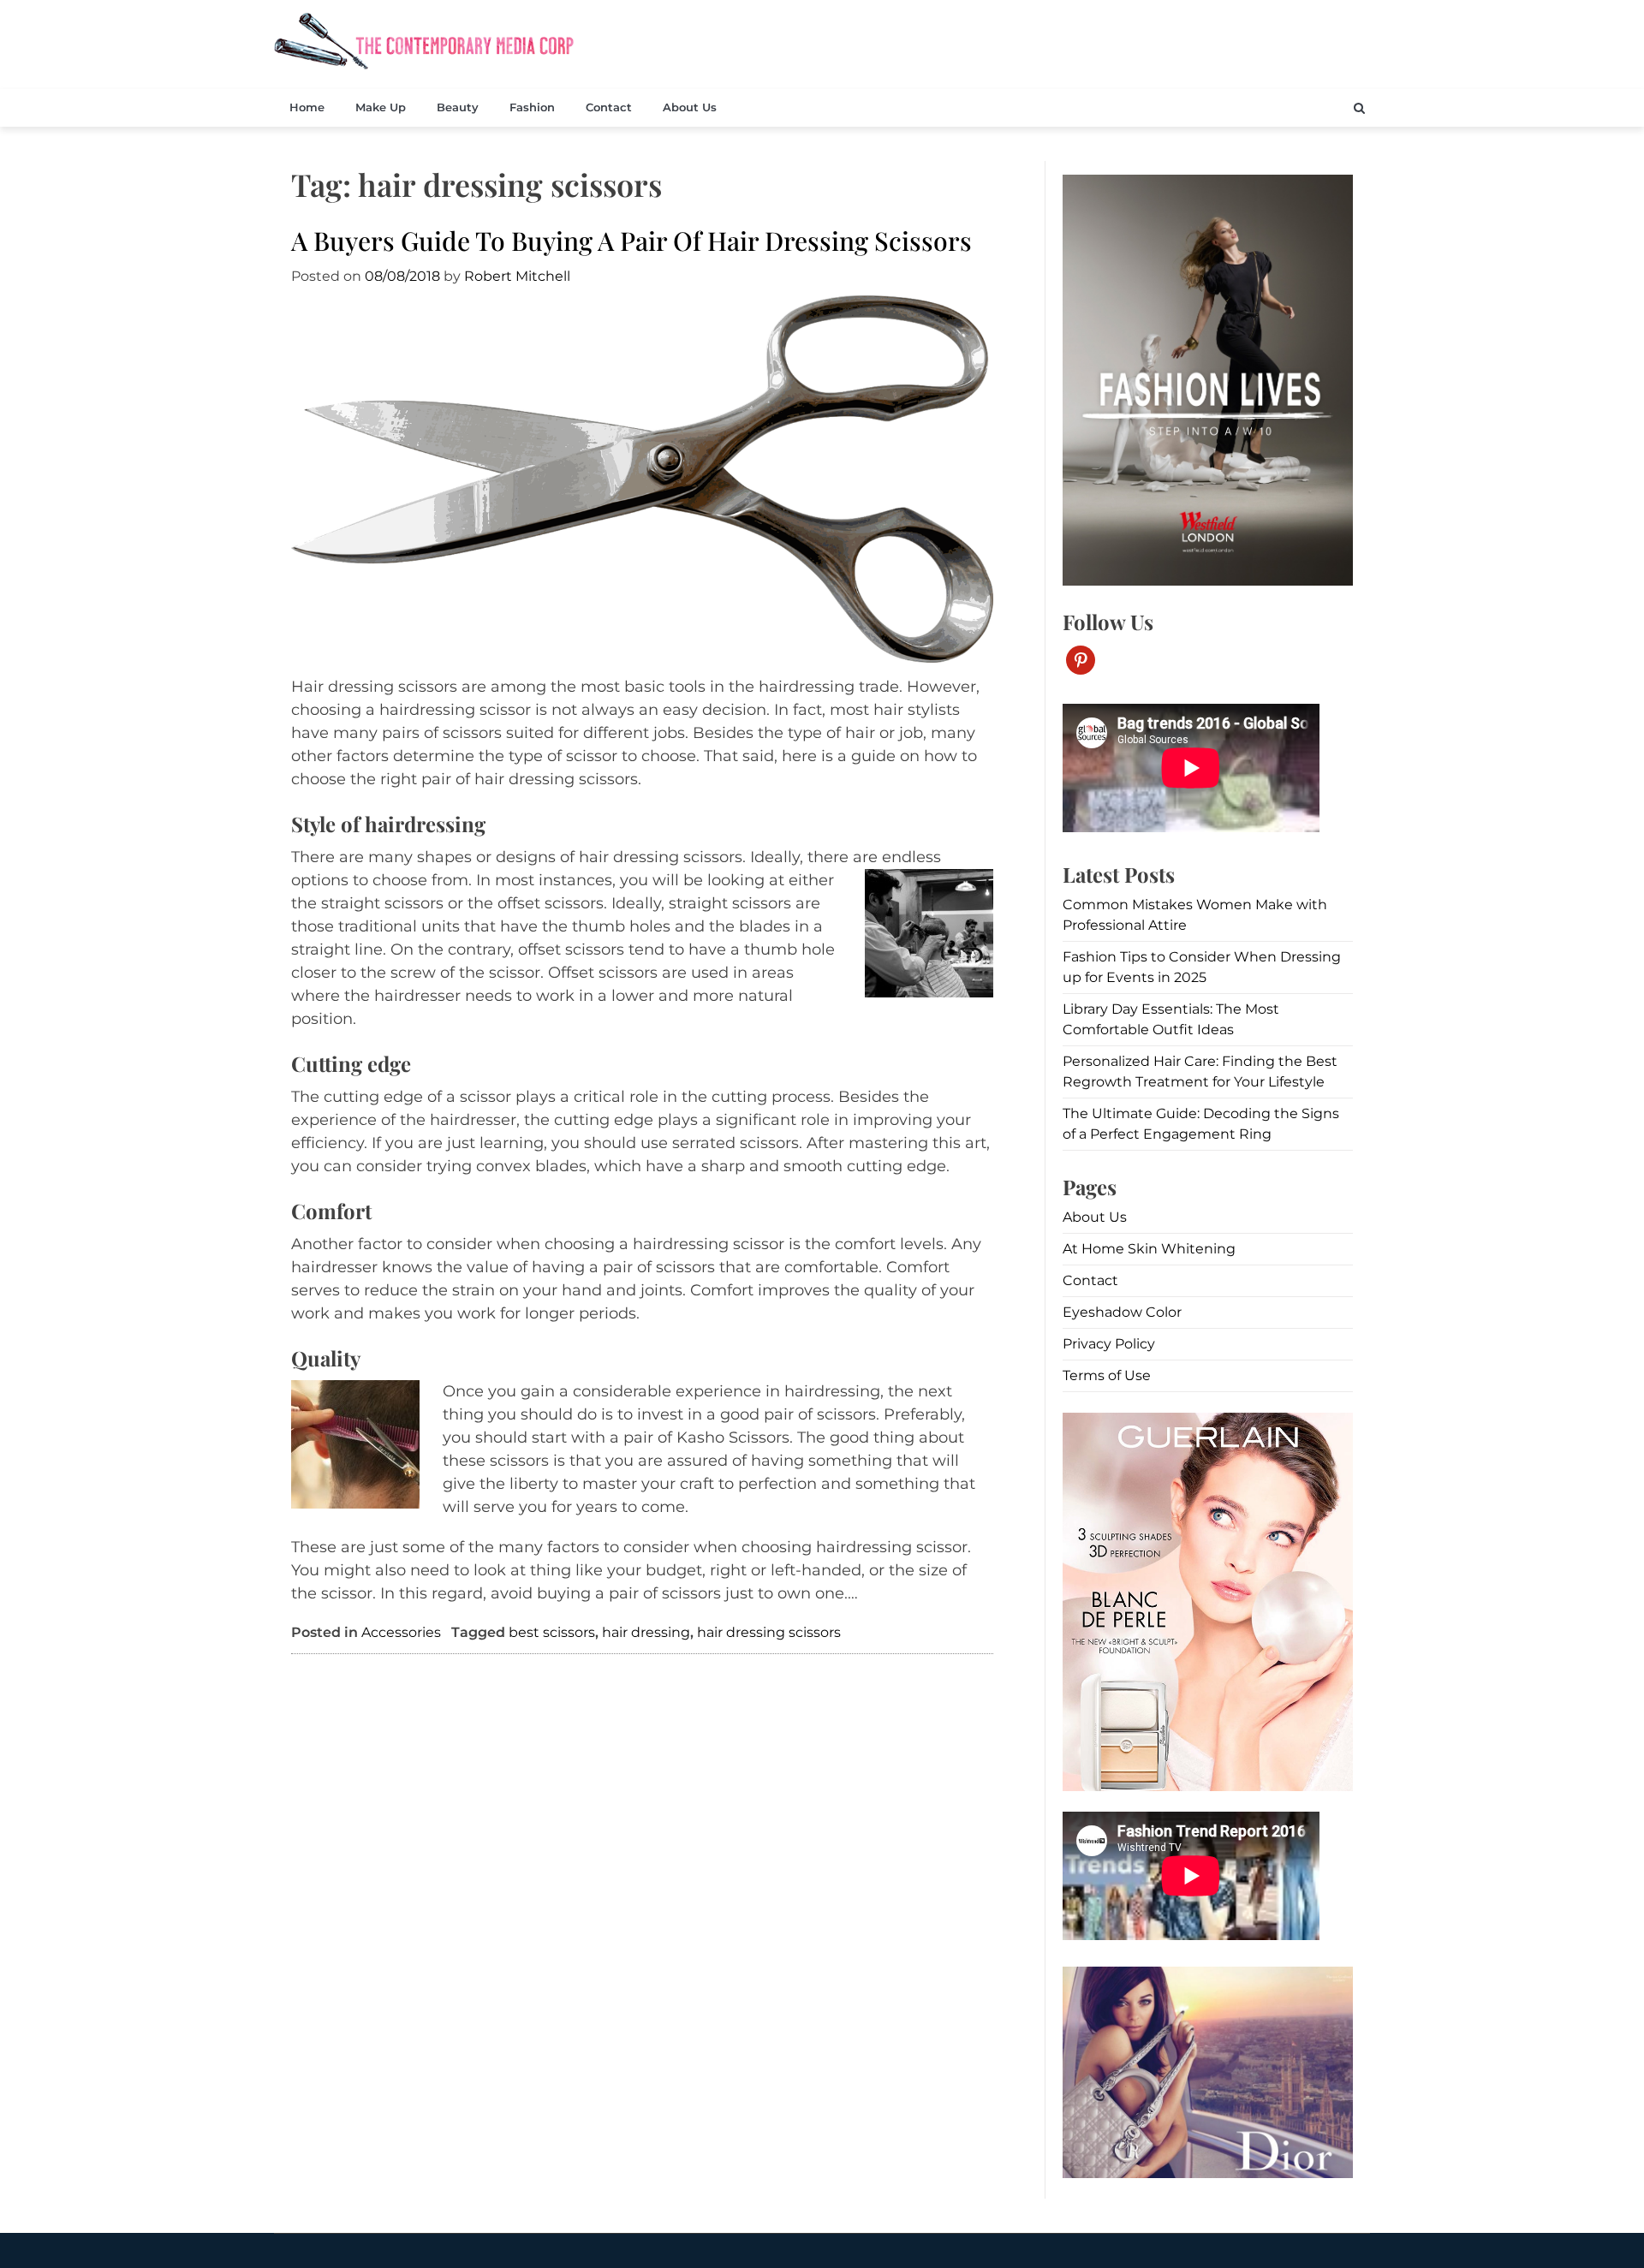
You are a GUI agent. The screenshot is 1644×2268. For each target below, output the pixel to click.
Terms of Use (1107, 1375)
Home (307, 107)
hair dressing (646, 1632)
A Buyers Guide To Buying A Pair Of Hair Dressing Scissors (631, 241)
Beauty (458, 107)
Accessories (401, 1632)
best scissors (552, 1632)
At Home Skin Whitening (1149, 1249)
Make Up (381, 107)
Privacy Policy (1109, 1344)
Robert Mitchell (517, 276)
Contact (609, 107)
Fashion (532, 107)
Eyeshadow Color (1122, 1312)
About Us (690, 107)
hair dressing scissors (769, 1632)
